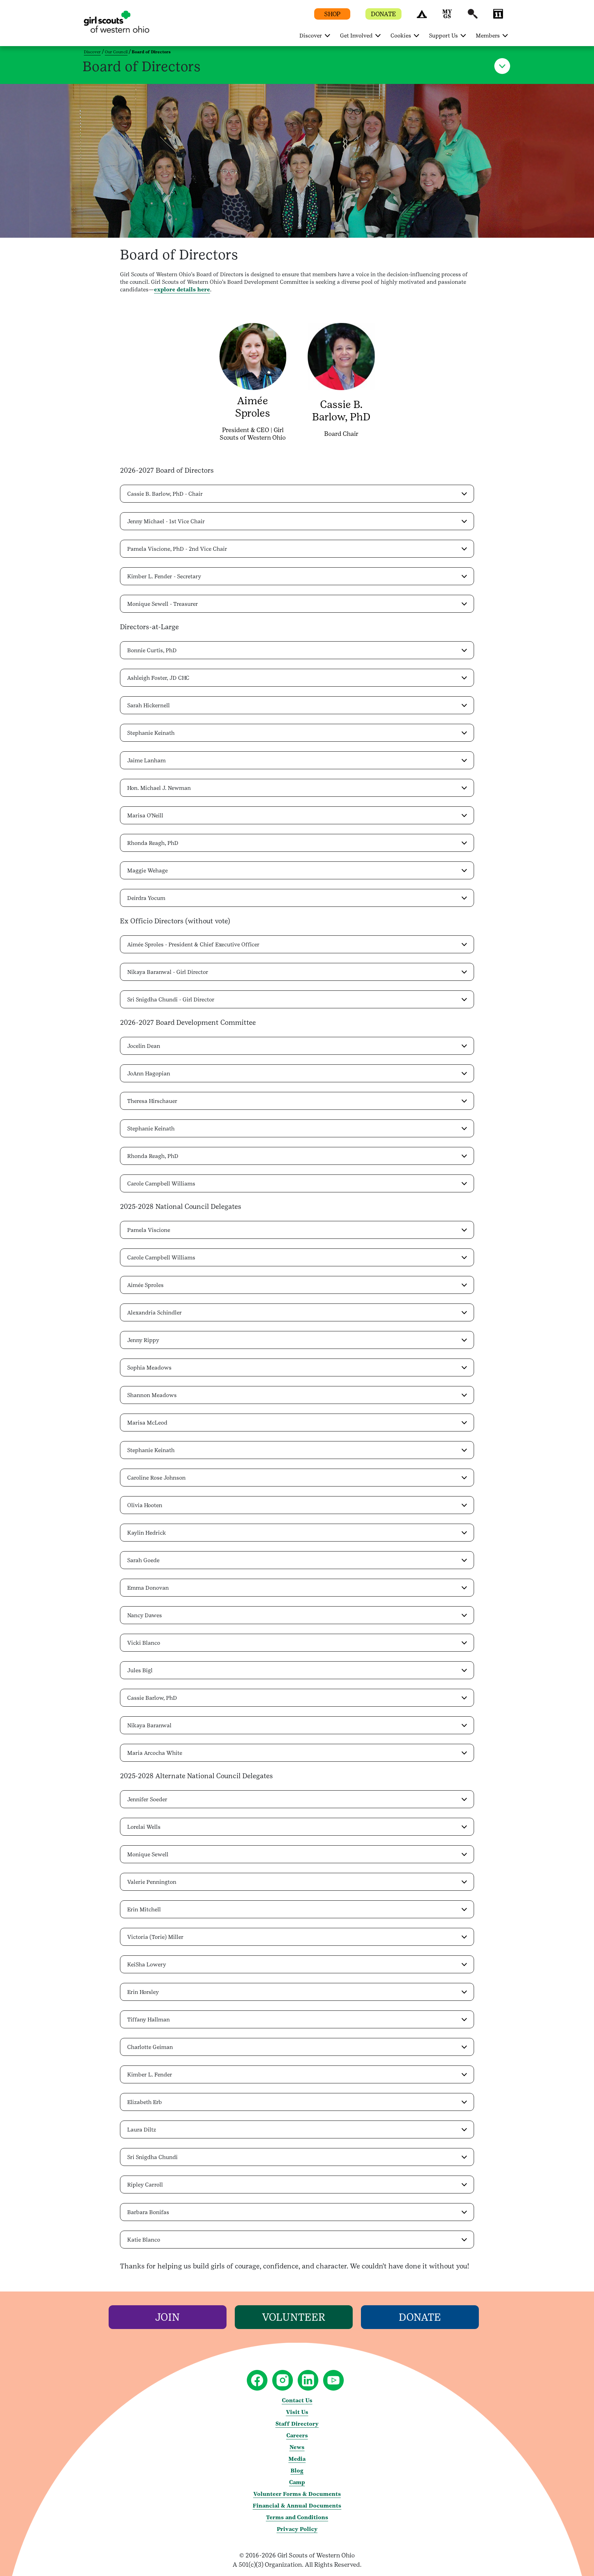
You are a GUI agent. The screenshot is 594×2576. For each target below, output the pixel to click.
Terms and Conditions (297, 2517)
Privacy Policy (297, 2529)
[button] (422, 17)
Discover (92, 52)
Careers (297, 2435)
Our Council (116, 52)
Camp (297, 2482)
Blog (297, 2471)
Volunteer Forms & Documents (297, 2494)
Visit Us (297, 2412)
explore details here (182, 289)
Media (297, 2459)
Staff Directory (297, 2424)
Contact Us (297, 2400)
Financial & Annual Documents (297, 2506)
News (297, 2447)
